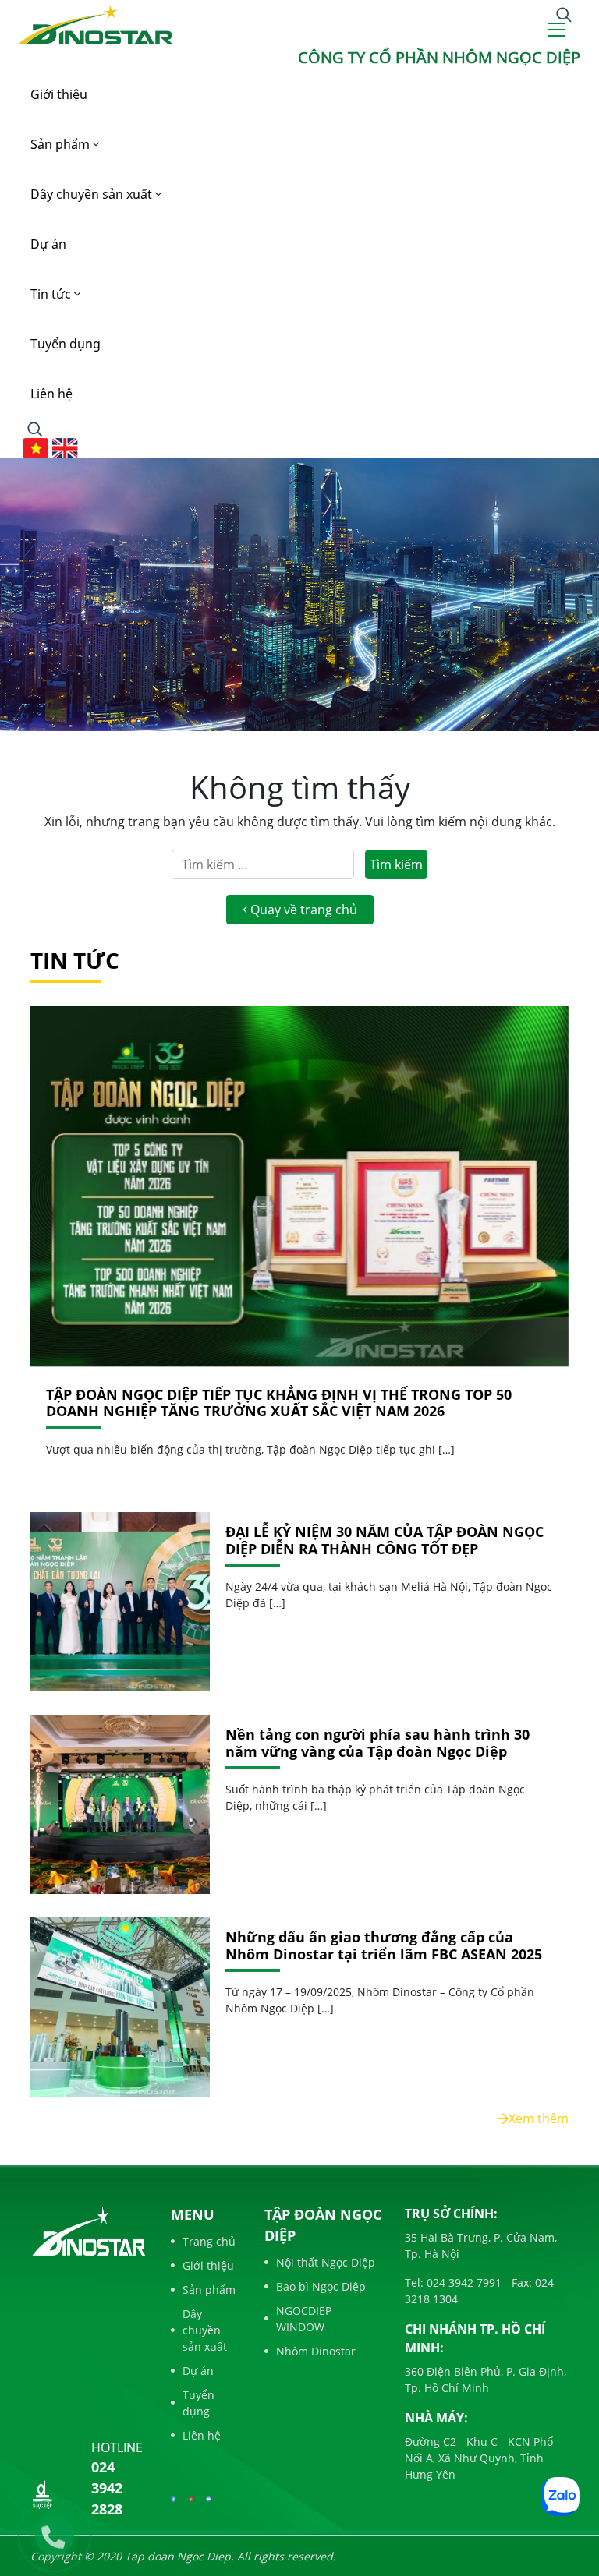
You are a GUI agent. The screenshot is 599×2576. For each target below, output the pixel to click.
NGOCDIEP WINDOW (304, 2319)
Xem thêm (539, 2118)
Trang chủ (209, 2241)
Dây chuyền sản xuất (93, 194)
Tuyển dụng (66, 344)
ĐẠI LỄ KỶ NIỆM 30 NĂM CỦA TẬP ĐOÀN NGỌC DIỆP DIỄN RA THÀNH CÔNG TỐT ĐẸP (385, 1541)
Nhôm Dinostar (316, 2351)
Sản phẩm (62, 144)
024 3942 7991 (463, 2283)
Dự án (48, 244)
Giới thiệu (59, 94)
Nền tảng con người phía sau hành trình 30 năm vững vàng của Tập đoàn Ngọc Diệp (377, 1743)
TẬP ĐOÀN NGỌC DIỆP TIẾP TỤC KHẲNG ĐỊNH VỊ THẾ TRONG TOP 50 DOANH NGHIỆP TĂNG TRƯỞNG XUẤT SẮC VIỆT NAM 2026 (279, 1403)
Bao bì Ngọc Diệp (321, 2286)
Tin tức (52, 294)
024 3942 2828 (107, 2488)
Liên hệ (51, 394)
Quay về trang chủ (302, 910)
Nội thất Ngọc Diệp (326, 2262)
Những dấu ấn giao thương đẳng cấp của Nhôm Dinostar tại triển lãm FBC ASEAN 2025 (384, 1946)
